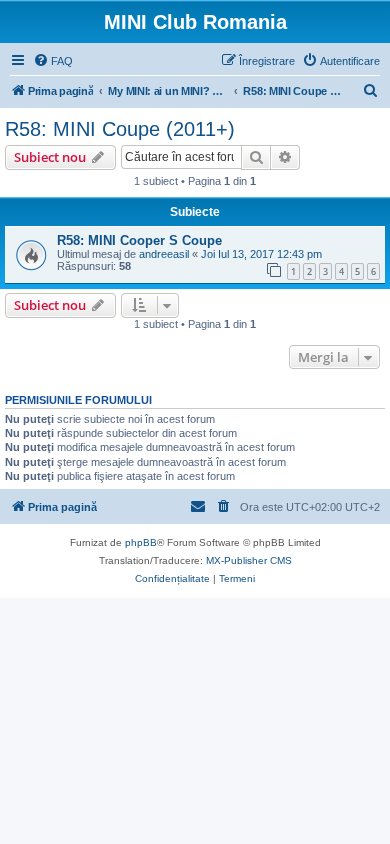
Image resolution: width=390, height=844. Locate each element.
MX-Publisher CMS (249, 560)
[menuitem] (53, 61)
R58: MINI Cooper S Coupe (139, 240)
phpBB (141, 542)
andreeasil (164, 254)
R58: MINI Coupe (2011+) (120, 129)
